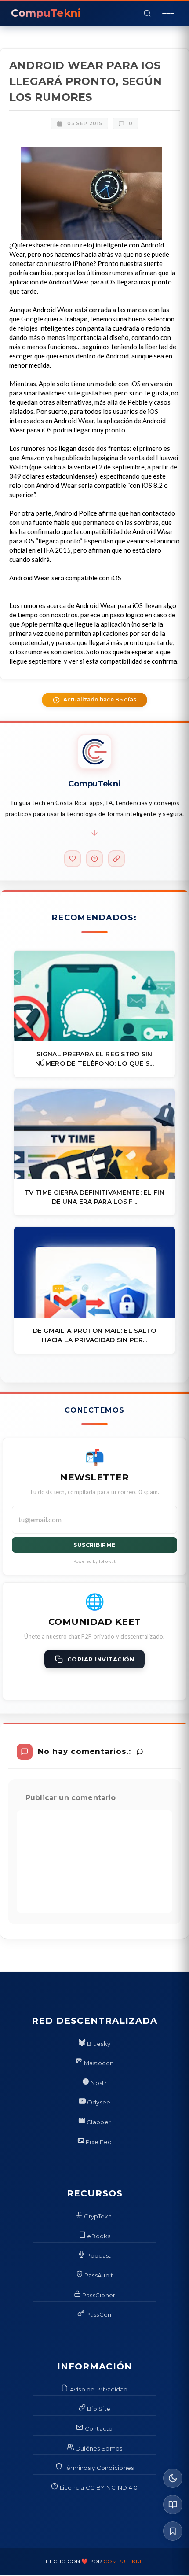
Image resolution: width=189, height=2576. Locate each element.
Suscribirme (94, 1545)
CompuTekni (122, 2561)
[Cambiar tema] (173, 2478)
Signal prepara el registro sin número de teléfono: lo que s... (94, 1059)
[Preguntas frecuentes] (94, 859)
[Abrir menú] (168, 13)
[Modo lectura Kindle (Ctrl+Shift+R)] (173, 2505)
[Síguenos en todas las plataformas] (116, 859)
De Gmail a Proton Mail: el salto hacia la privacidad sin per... (95, 1335)
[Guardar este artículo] (173, 2531)
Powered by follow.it (95, 1561)
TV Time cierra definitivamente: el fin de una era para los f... (94, 1197)
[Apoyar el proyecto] (73, 859)
